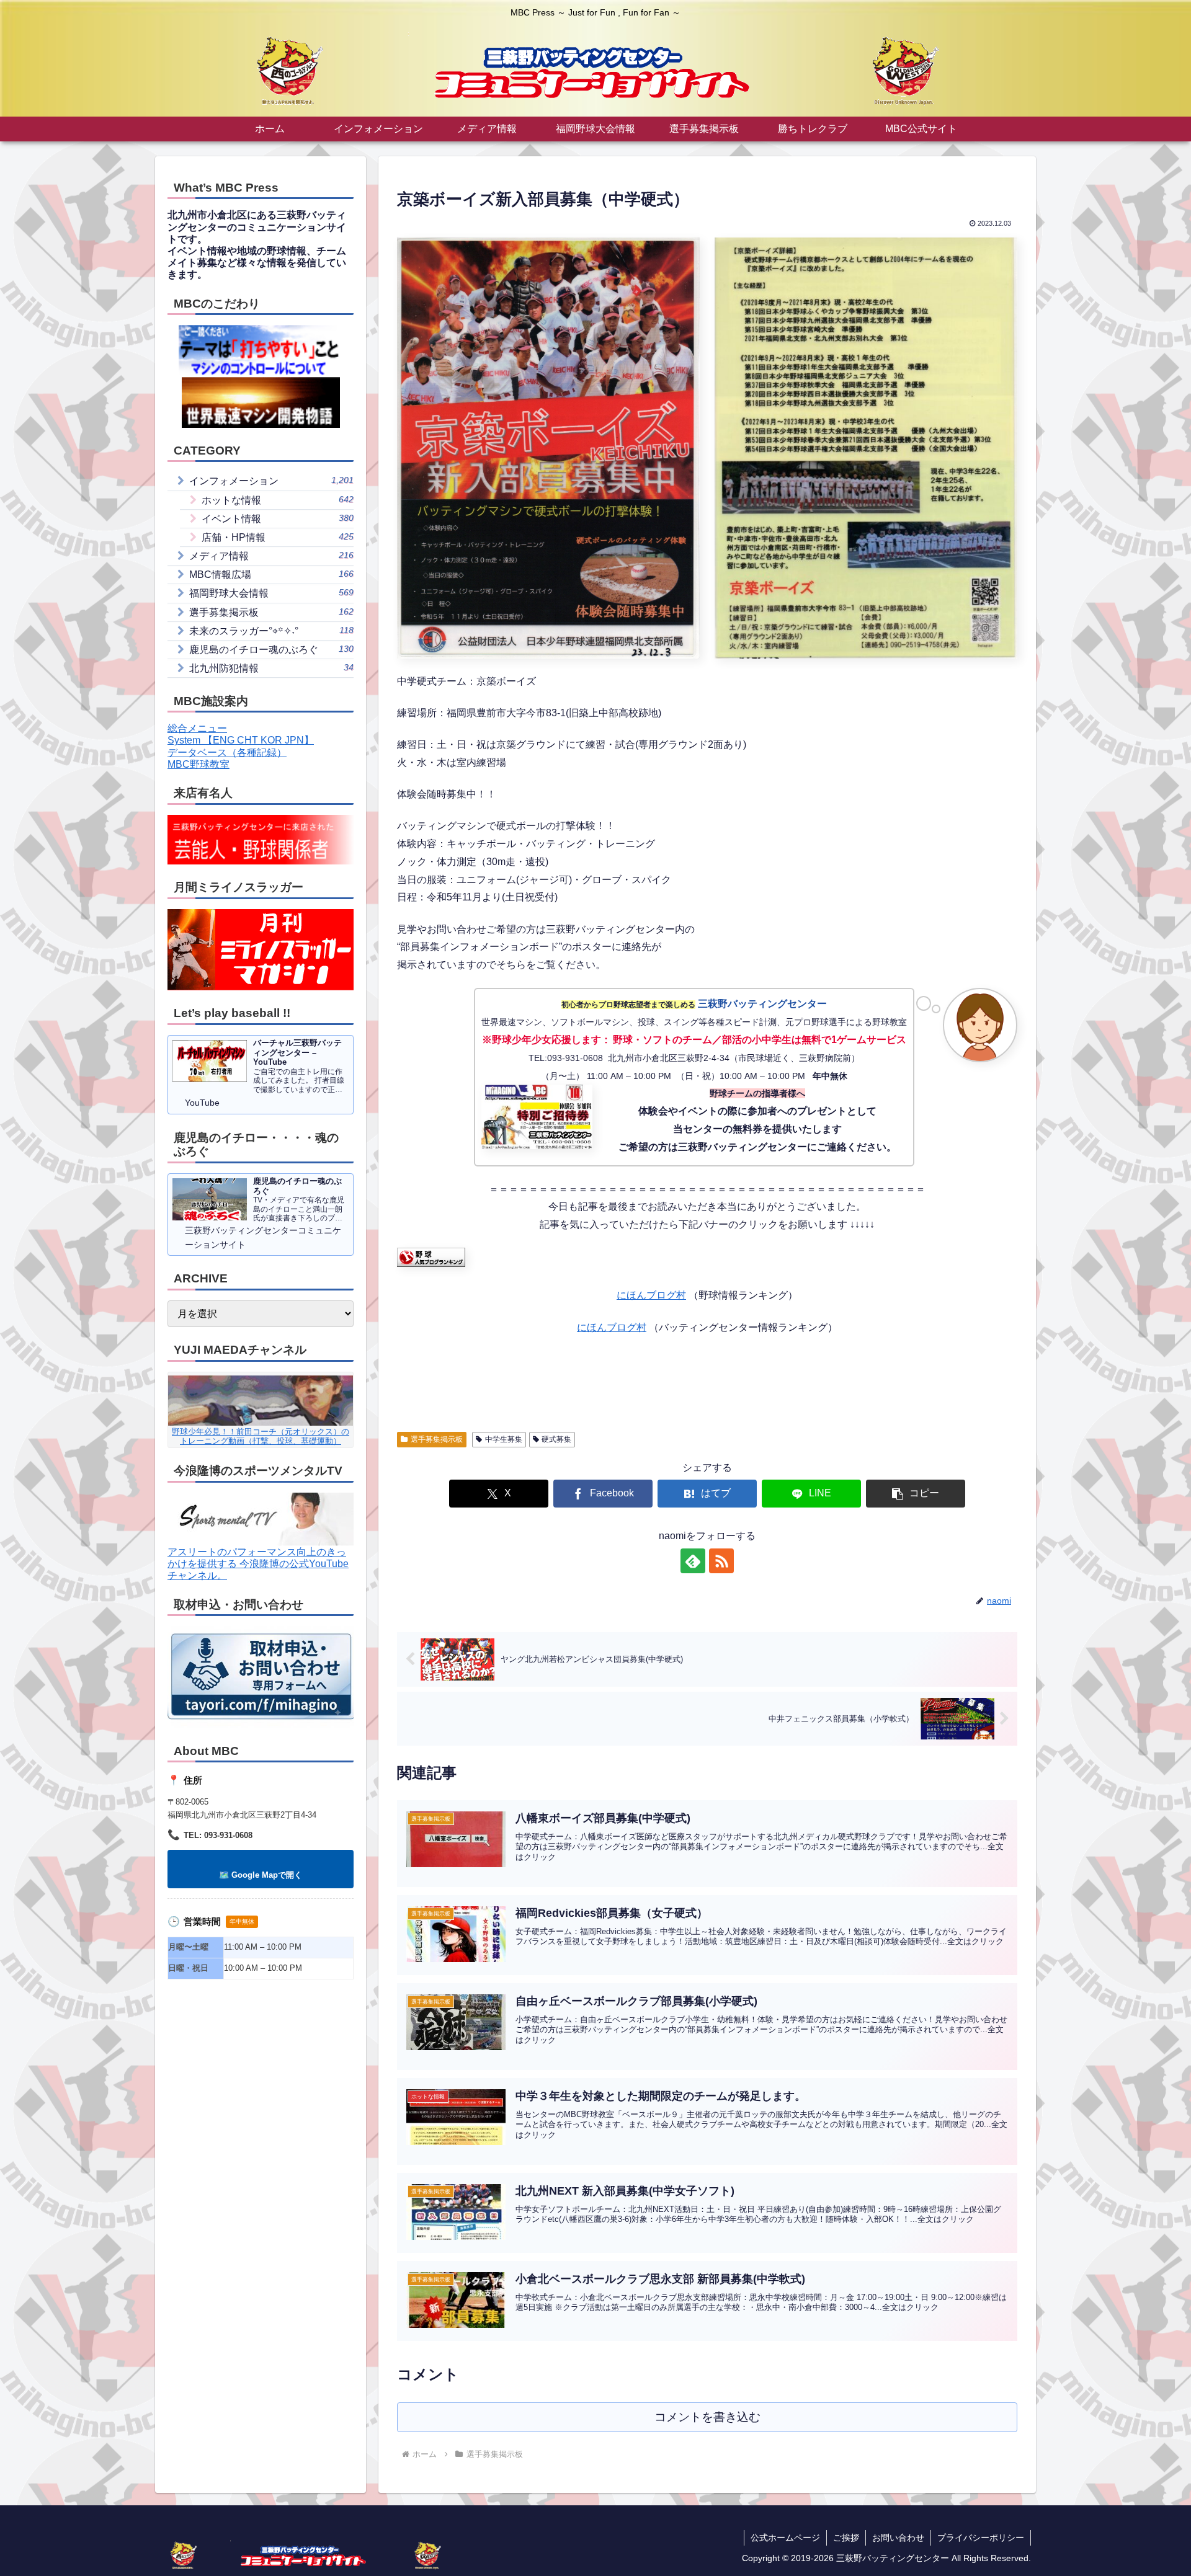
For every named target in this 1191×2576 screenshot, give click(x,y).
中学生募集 (504, 1439)
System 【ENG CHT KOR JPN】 (241, 740)
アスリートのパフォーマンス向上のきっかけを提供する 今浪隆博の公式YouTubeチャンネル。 (258, 1564)
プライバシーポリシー (981, 2538)
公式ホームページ (785, 2538)
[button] (916, 1494)
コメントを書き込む (707, 2417)
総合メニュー (197, 728)
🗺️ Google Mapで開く (261, 1875)
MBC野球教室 (198, 764)
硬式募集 (556, 1439)
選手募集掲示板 (437, 1439)
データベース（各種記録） (227, 753)
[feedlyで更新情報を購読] (693, 1561)
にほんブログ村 (651, 1295)
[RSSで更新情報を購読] (721, 1561)
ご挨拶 (846, 2538)
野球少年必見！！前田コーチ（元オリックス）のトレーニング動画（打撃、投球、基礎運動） (261, 1436)
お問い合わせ (898, 2538)
